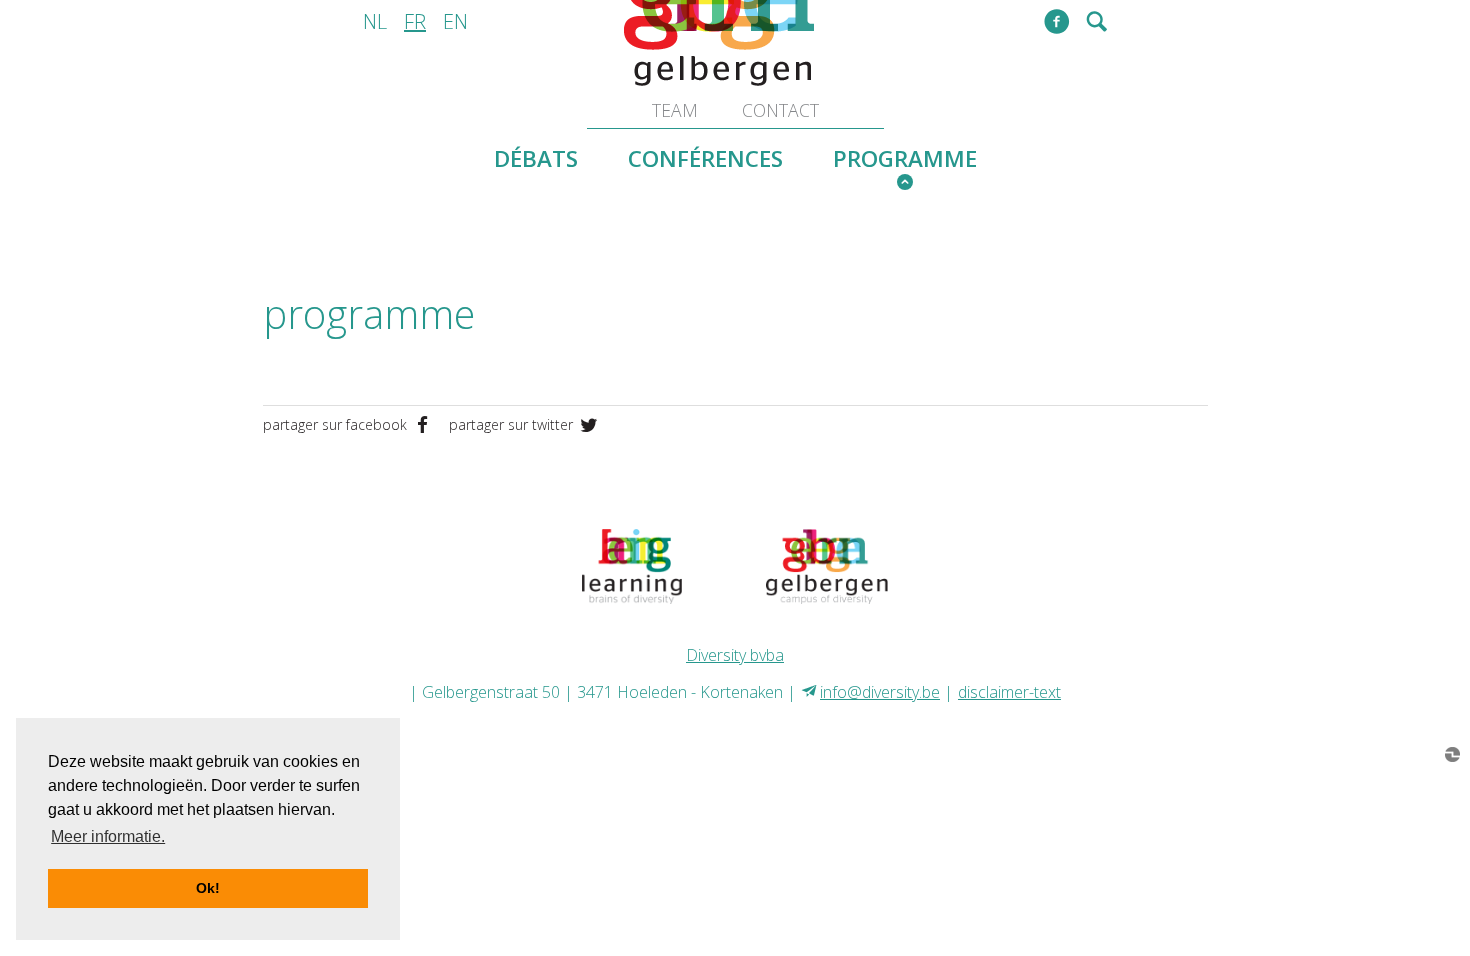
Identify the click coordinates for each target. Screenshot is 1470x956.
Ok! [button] (208, 888)
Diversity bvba (735, 655)
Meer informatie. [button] (108, 836)
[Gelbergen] (827, 564)
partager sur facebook (337, 424)
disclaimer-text (1009, 692)
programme (905, 158)
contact (780, 110)
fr (415, 21)
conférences (705, 158)
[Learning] (632, 564)
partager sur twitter (513, 424)
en (455, 21)
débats (536, 158)
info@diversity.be (880, 692)
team (675, 110)
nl (375, 21)
